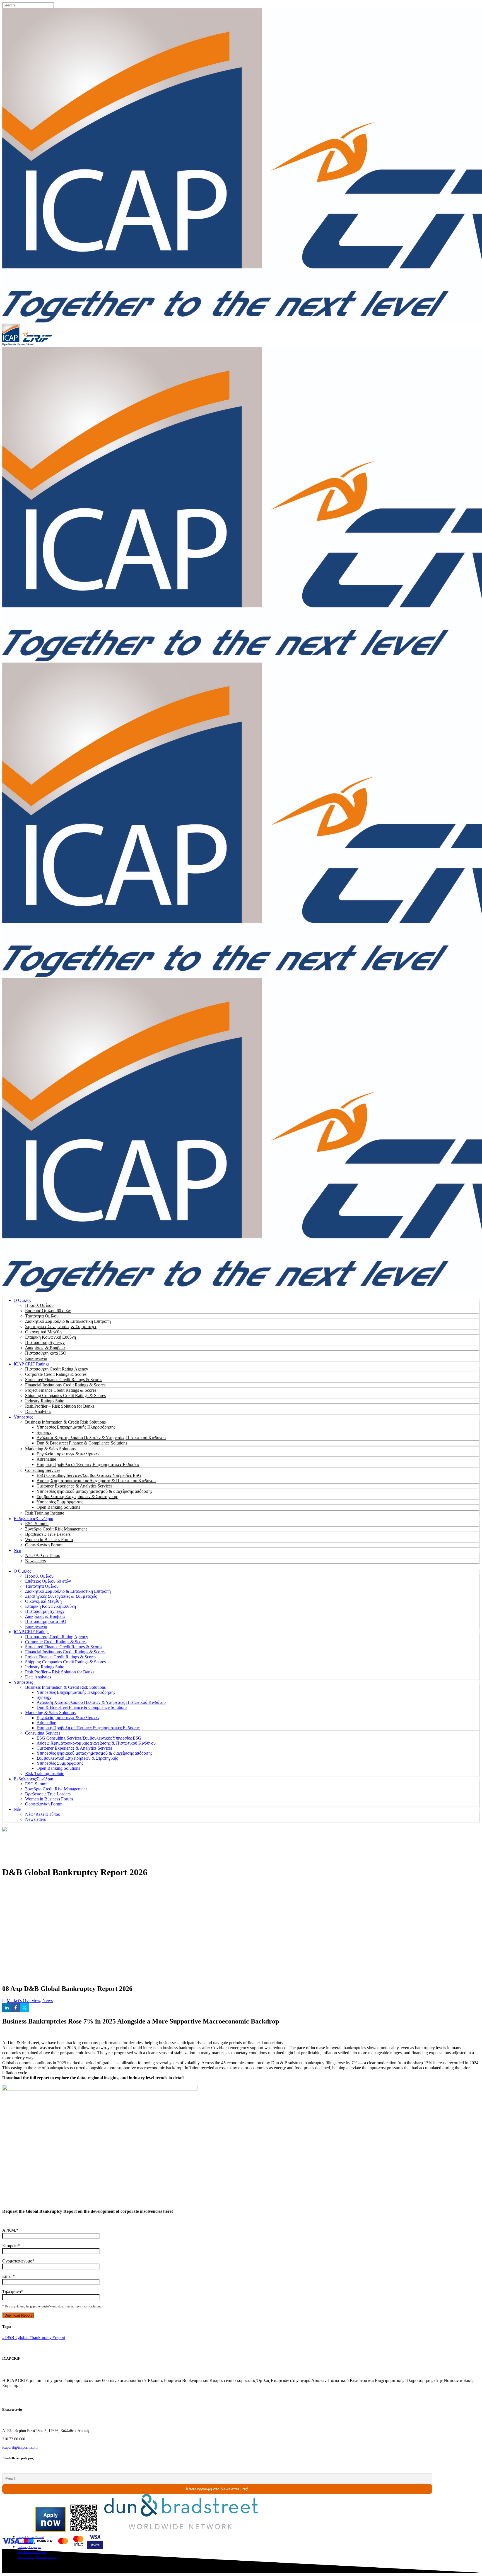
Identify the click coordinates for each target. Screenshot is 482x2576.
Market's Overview (23, 2000)
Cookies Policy (26, 2542)
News (48, 2000)
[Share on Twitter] (25, 2008)
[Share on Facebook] (16, 2008)
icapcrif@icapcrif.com (20, 2447)
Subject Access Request (31, 2537)
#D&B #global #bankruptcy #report (34, 2337)
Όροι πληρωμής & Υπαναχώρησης (37, 2557)
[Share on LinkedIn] (7, 2008)
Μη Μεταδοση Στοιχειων (32, 2552)
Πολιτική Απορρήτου (29, 2547)
